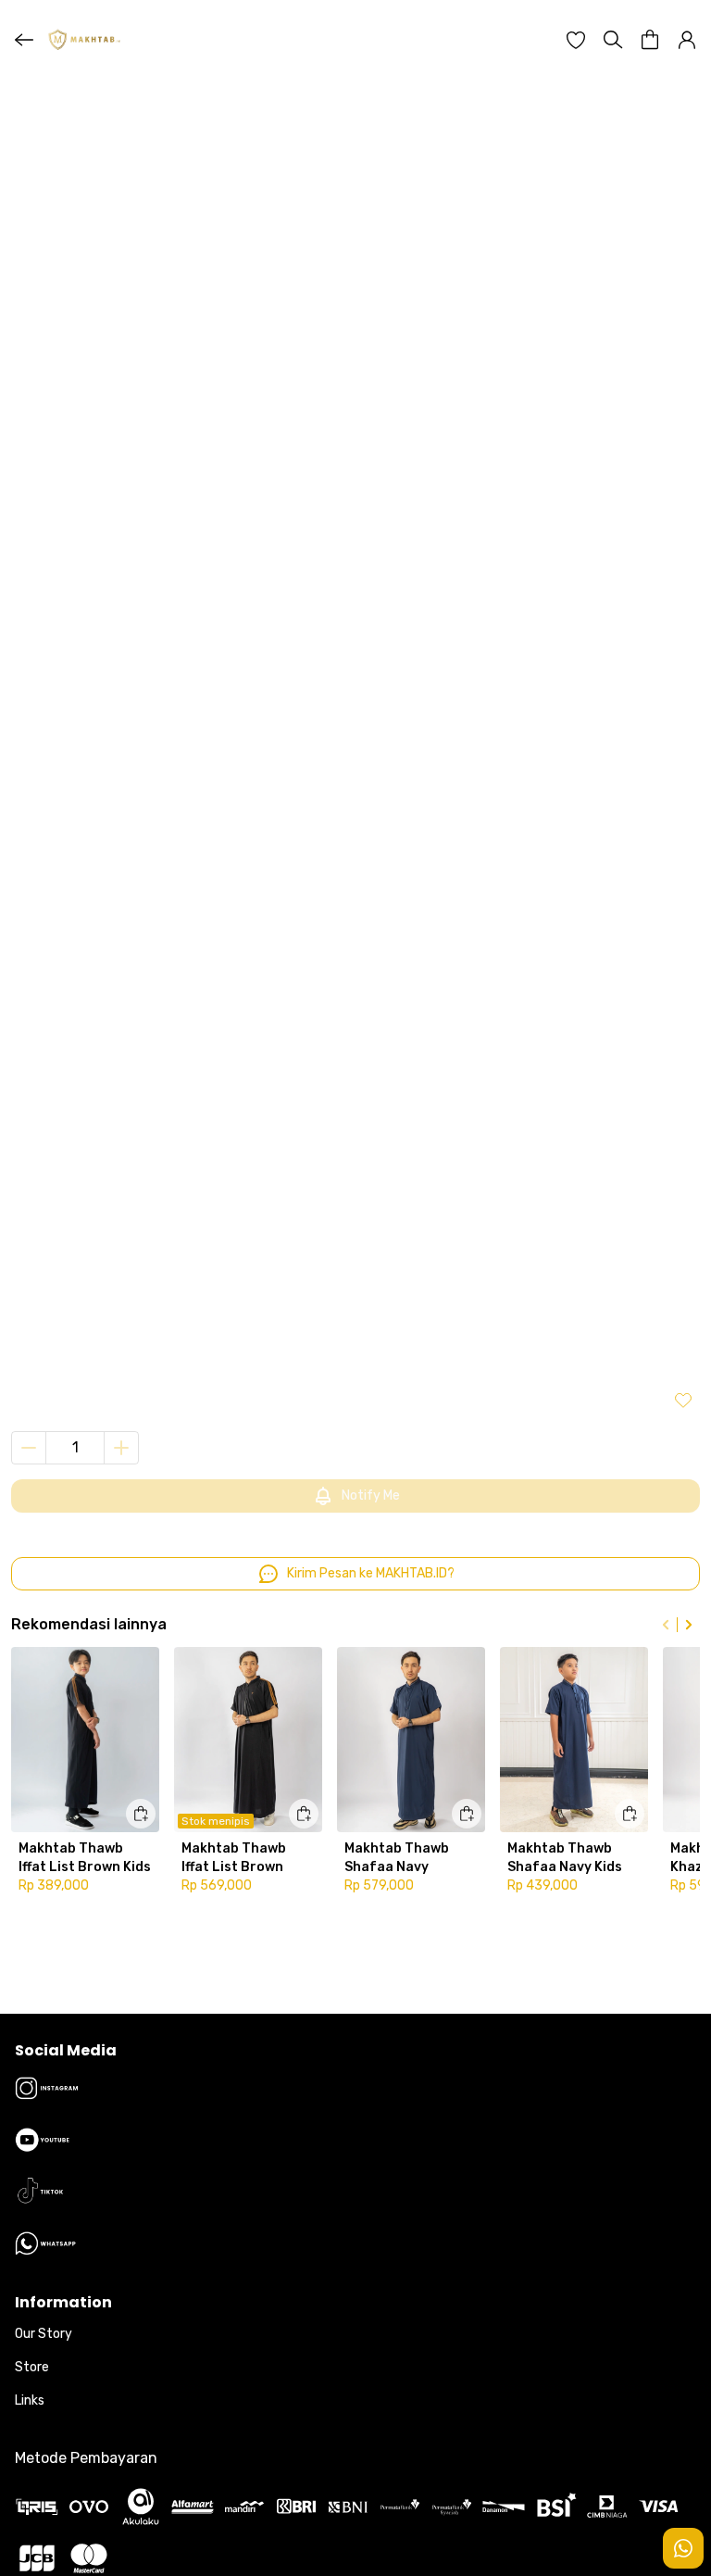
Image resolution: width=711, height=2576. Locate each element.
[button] (576, 40)
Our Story (44, 2334)
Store (32, 2367)
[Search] (613, 40)
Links (30, 2400)
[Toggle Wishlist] (683, 1400)
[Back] (24, 40)
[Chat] (683, 2548)
